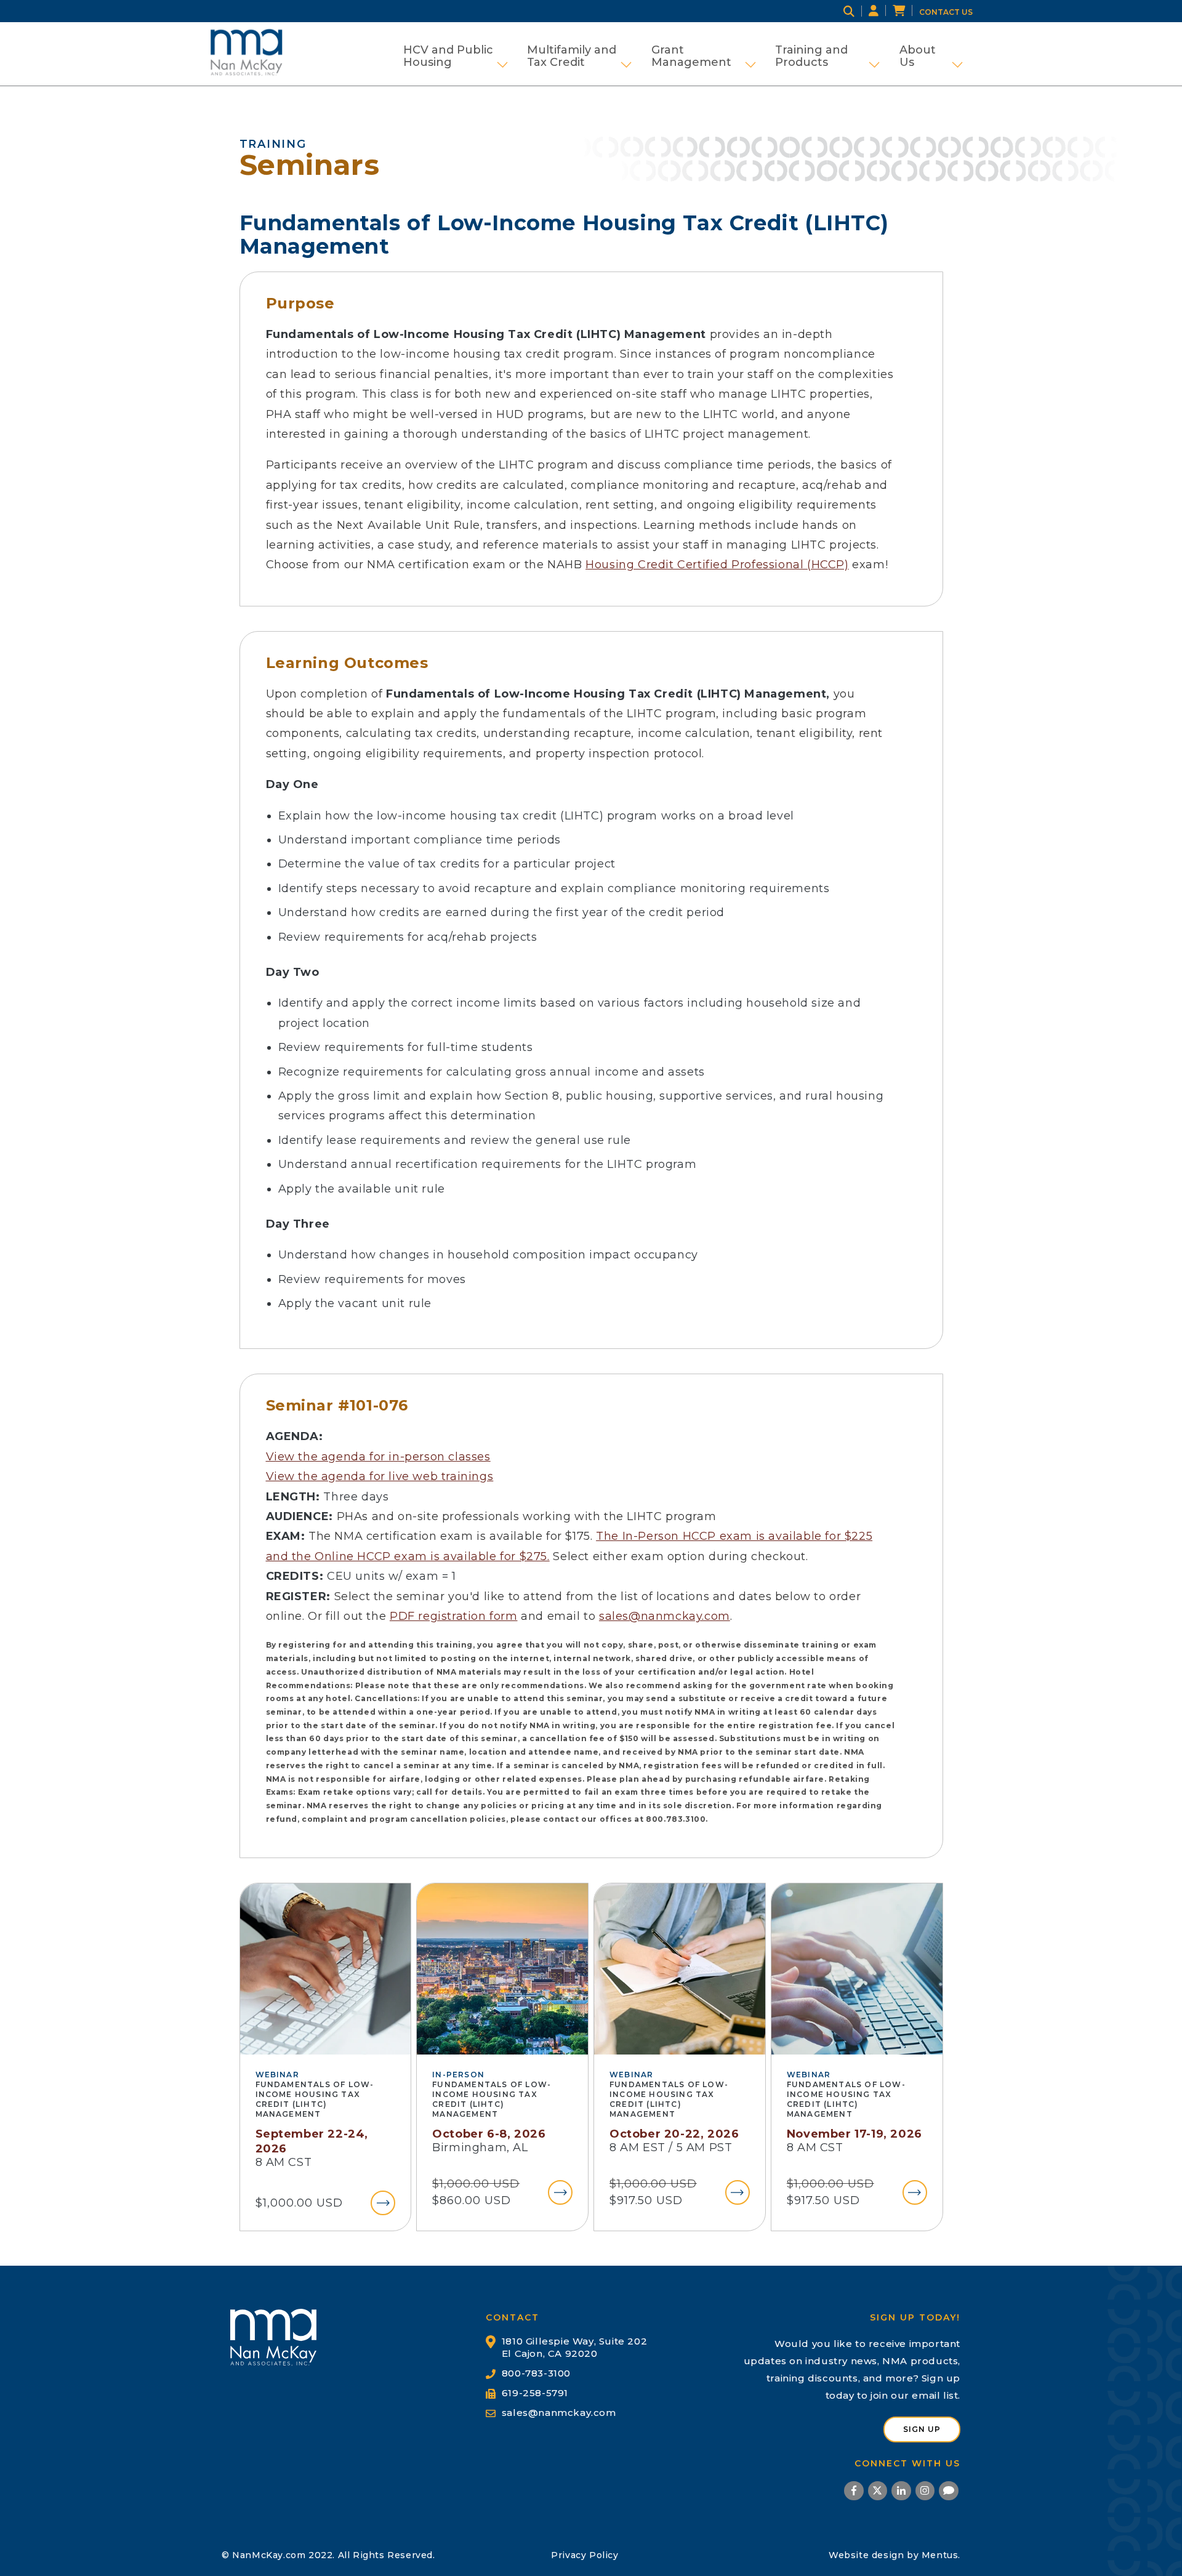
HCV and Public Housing (456, 56)
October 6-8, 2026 (489, 2134)
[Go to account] (881, 11)
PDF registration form (454, 1616)
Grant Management (704, 56)
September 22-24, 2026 (312, 2141)
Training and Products (827, 56)
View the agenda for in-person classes (378, 1457)
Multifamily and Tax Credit (579, 56)
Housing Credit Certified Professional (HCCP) (717, 565)
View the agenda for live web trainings (380, 1476)
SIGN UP (922, 2429)
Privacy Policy (585, 2555)
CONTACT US (946, 12)
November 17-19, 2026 (854, 2134)
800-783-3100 (536, 2373)
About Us (931, 56)
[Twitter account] (878, 2493)
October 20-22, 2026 (674, 2134)
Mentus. (941, 2555)
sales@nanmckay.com (665, 1616)
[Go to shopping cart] (906, 11)
